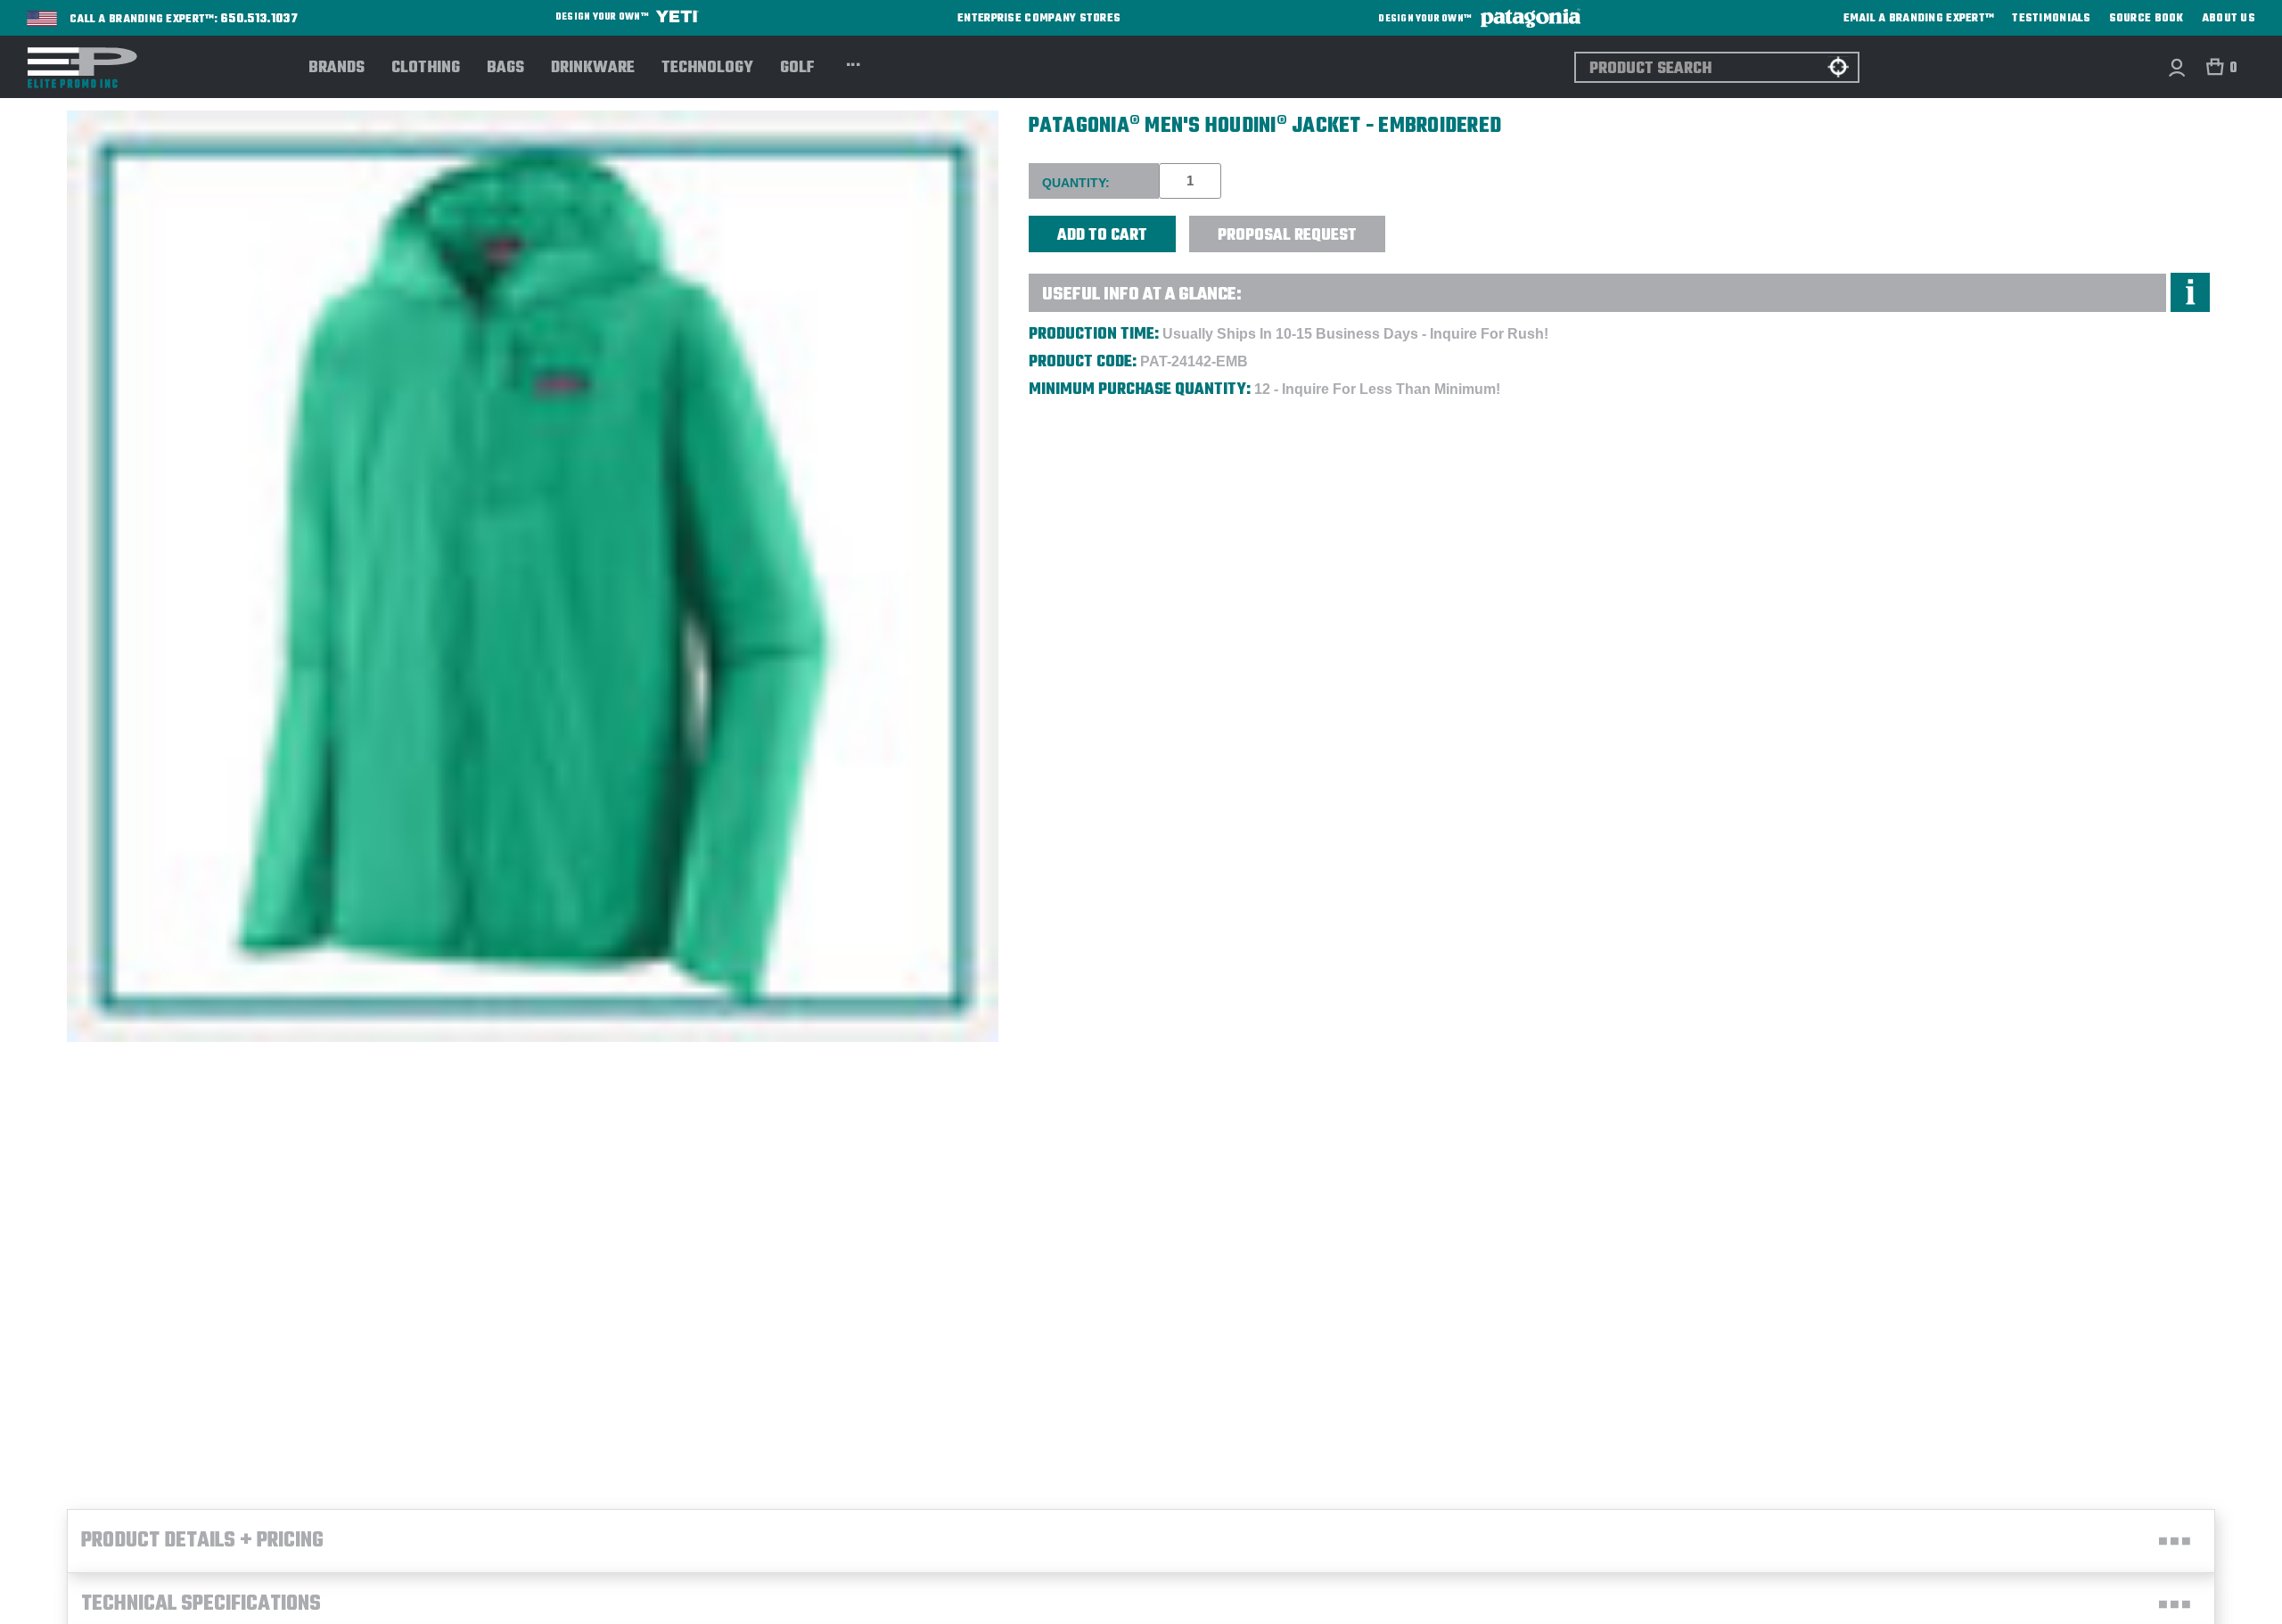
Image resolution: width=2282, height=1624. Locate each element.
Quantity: (1076, 183)
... (854, 62)
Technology (707, 69)
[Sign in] (2176, 67)
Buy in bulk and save (1440, 224)
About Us (2229, 19)
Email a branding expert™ (1919, 19)
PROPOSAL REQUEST (1287, 236)
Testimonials (2051, 19)
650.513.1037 (259, 20)
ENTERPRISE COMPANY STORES (1039, 18)
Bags (505, 69)
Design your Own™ (603, 17)
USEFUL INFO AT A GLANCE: (1142, 295)
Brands (337, 69)
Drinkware (593, 69)
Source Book (2147, 19)
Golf (797, 69)
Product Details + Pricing (202, 1541)
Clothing (426, 69)
